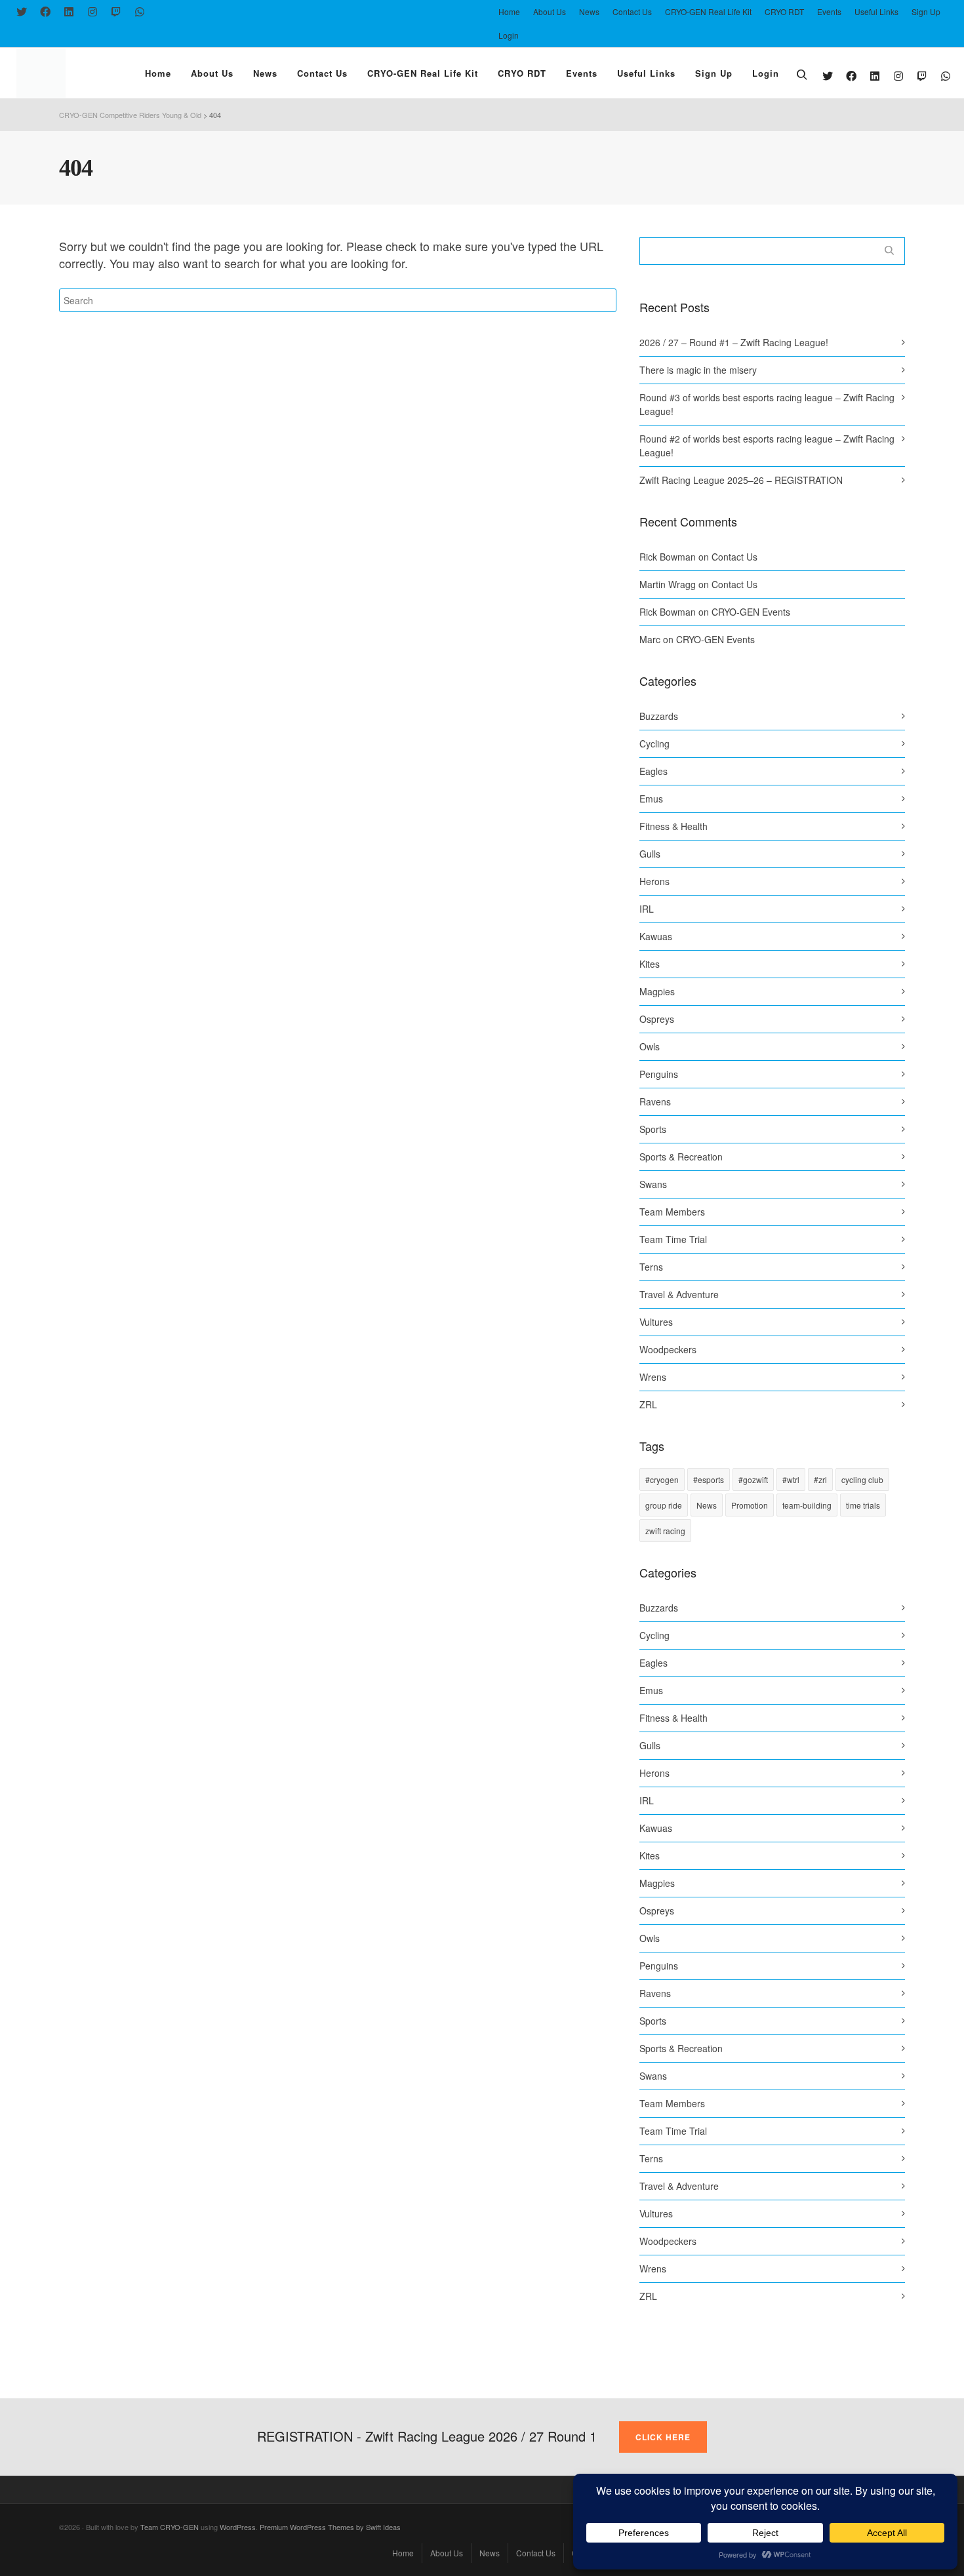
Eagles (653, 771)
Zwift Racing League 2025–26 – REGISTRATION (741, 480)
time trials (863, 1505)
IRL (647, 909)
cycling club (862, 1479)
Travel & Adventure (679, 1294)
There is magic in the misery (698, 370)
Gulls (650, 854)
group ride (664, 1505)
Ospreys (657, 1019)
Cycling (654, 743)
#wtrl (791, 1479)
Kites (650, 964)
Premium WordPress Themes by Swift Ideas (330, 2527)
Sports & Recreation (681, 1157)
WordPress (238, 2527)
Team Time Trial (673, 1239)
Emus (651, 799)
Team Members (672, 1212)
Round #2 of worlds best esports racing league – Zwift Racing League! (767, 446)
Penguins (659, 1074)
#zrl (820, 1479)
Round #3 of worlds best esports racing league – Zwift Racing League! (767, 404)
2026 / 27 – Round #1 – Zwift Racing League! (734, 342)
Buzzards (659, 716)
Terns (651, 1267)
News (707, 1505)
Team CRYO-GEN (170, 2527)
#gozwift (753, 1479)
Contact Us (734, 557)
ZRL (648, 1404)
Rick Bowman (668, 557)
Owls (650, 1046)
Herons (654, 881)
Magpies (657, 991)
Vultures (656, 1322)
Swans (653, 1184)
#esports (709, 1479)
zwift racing (665, 1531)
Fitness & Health (673, 826)
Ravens (655, 1101)
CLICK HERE (663, 2437)
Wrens (653, 1377)
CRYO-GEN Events (751, 612)
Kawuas (656, 936)
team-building (807, 1505)
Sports (653, 1129)
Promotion (750, 1505)
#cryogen (662, 1479)
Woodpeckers (668, 1349)
